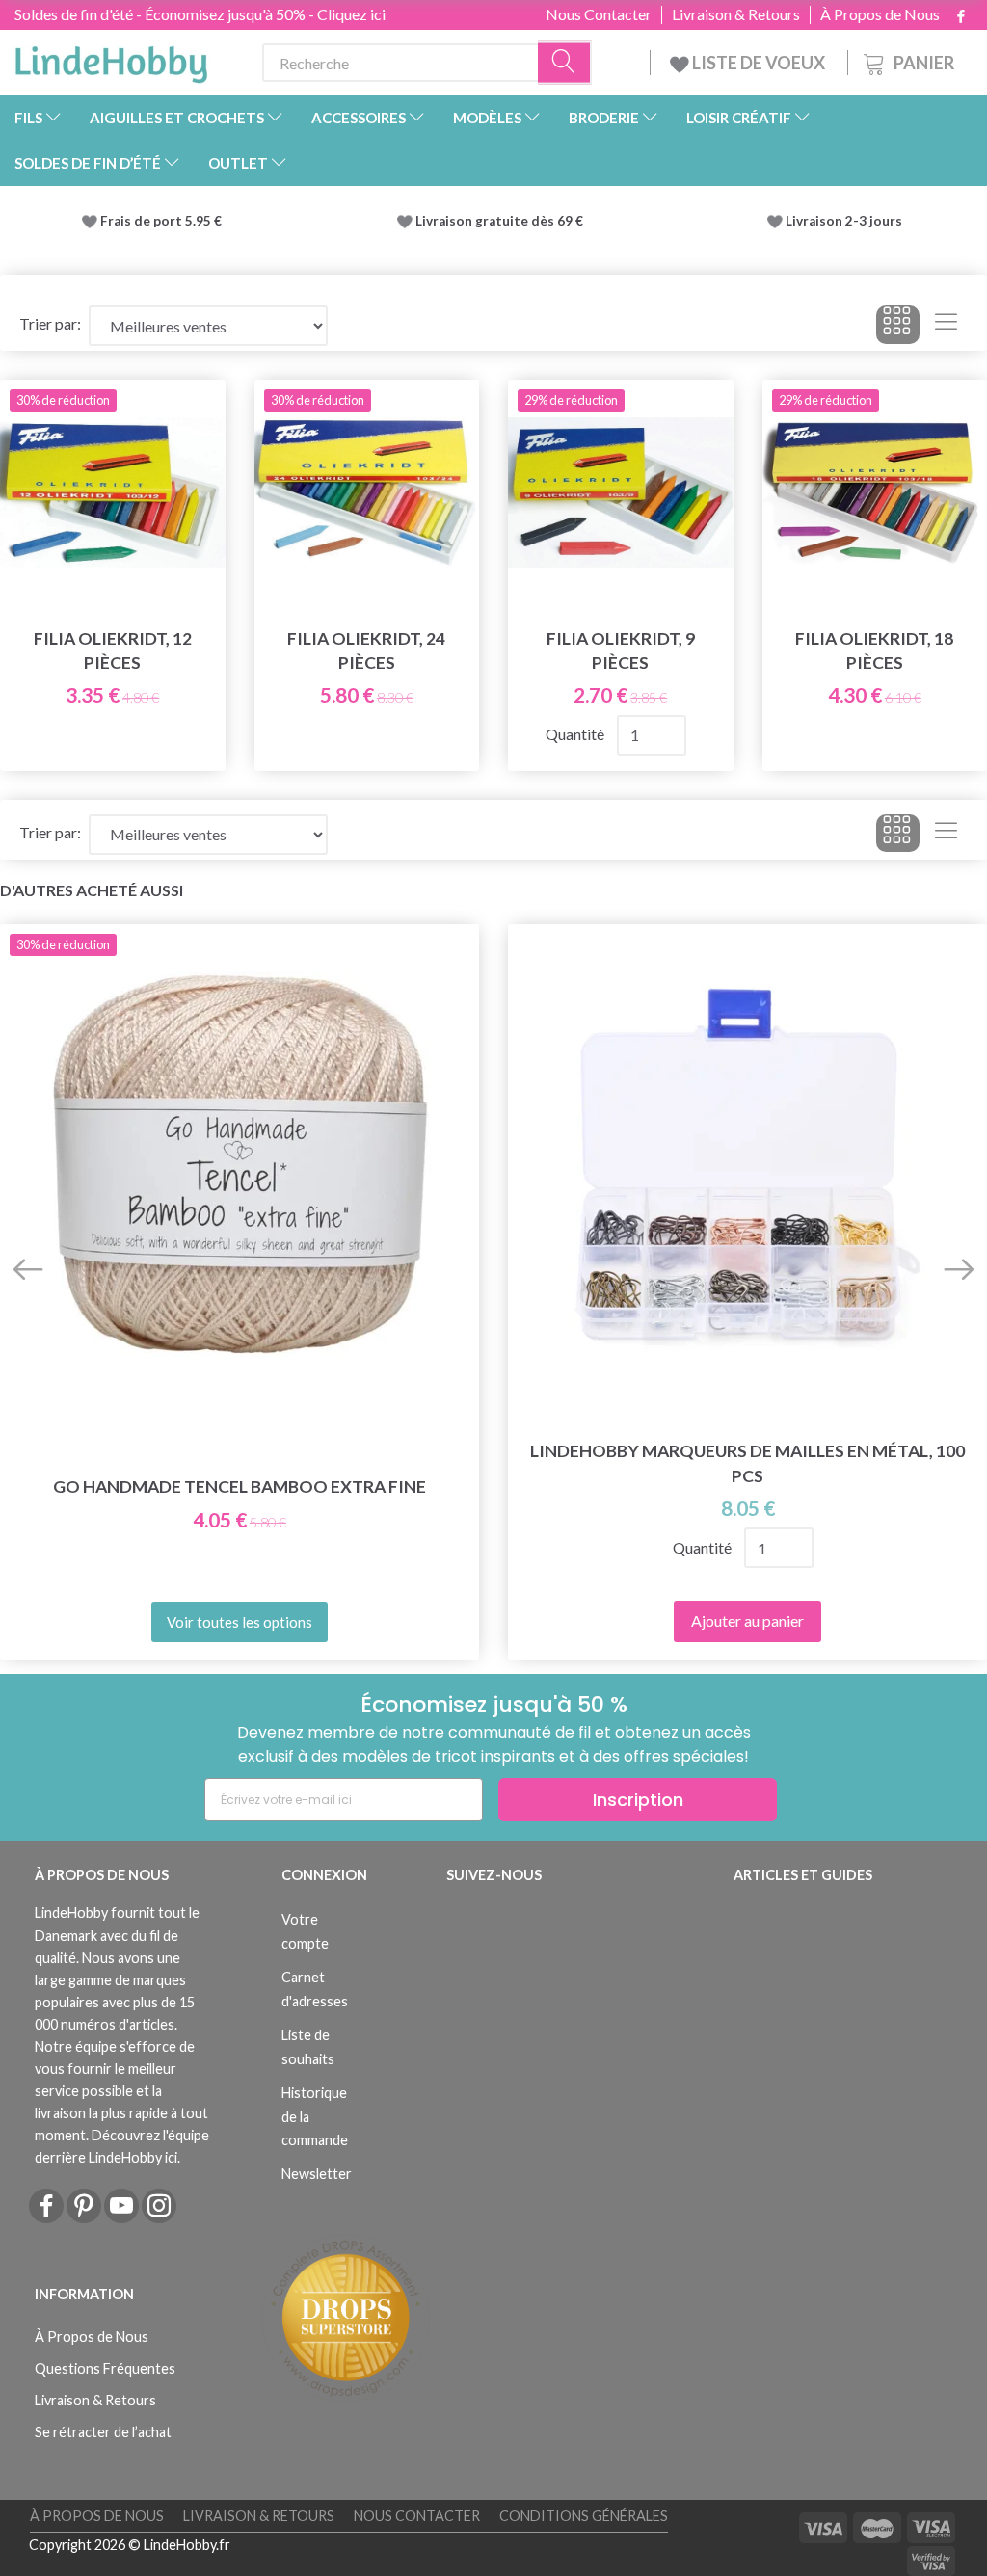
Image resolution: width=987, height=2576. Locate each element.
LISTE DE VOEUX (759, 63)
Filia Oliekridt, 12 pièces (113, 651)
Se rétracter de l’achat (103, 2432)
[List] (946, 325)
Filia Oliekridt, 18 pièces (874, 651)
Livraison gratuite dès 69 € (502, 221)
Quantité (576, 734)
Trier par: (50, 323)
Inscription (638, 1800)
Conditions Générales (584, 2516)
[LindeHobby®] (111, 59)
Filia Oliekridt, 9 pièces (621, 651)
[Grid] (898, 325)
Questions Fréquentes (105, 2368)
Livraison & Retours (736, 14)
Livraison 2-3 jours (844, 221)
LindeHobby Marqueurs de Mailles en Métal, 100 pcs (747, 1463)
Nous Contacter (599, 14)
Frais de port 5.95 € (161, 221)
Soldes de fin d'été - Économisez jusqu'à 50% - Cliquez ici (200, 14)
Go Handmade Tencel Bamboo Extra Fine (240, 1487)
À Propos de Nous (880, 14)
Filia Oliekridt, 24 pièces (366, 651)
